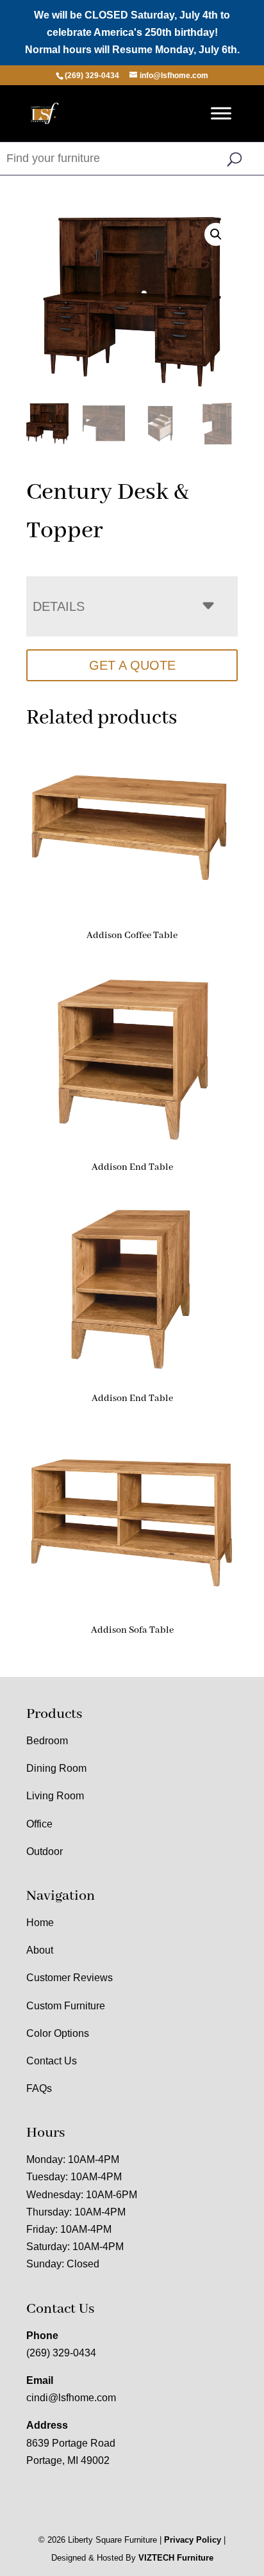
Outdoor (45, 1851)
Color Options (58, 2033)
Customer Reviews (70, 1978)
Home (40, 1923)
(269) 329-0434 (61, 2353)
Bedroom (47, 1741)
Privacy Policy (193, 2540)
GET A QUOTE (132, 665)
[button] (216, 234)
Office (39, 1824)
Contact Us (52, 2061)
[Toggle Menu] (221, 113)
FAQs (39, 2088)
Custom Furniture (66, 2006)
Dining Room (56, 1768)
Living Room (55, 1796)
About (40, 1950)
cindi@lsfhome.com (71, 2398)
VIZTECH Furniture (176, 2558)
